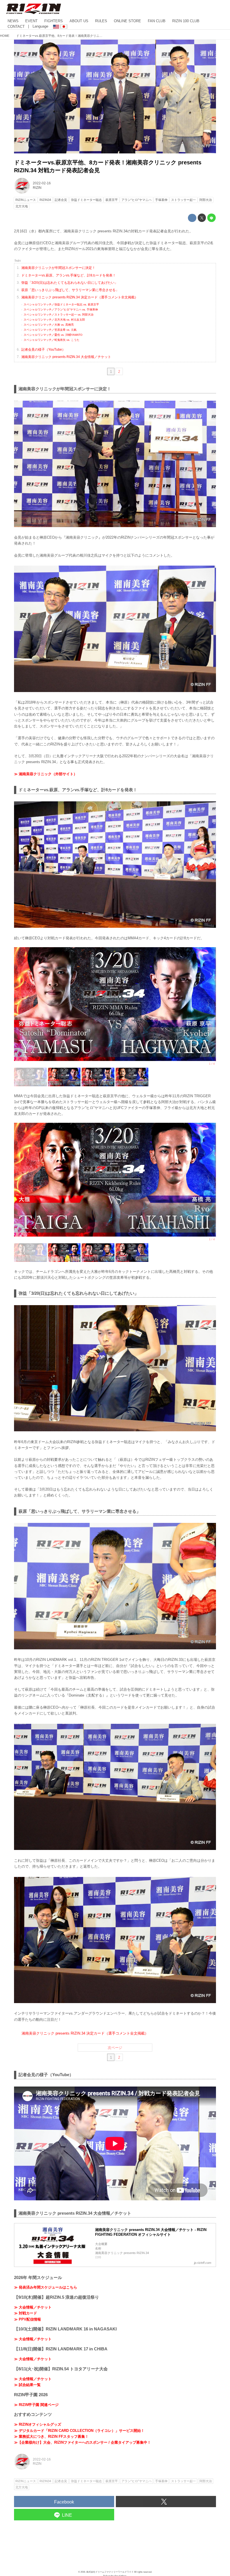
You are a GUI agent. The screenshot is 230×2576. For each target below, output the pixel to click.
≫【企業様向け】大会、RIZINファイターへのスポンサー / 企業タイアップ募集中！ (82, 2442)
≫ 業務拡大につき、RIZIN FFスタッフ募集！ (51, 2436)
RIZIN (37, 188)
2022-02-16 (42, 183)
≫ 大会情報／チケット (33, 2307)
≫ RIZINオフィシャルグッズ (38, 2424)
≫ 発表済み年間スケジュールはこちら (46, 2287)
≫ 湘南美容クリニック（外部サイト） (46, 774)
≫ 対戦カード (26, 2313)
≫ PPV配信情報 (27, 2319)
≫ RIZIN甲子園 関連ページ (36, 2405)
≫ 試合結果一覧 (27, 2385)
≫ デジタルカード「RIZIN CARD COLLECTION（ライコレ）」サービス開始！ (79, 2431)
